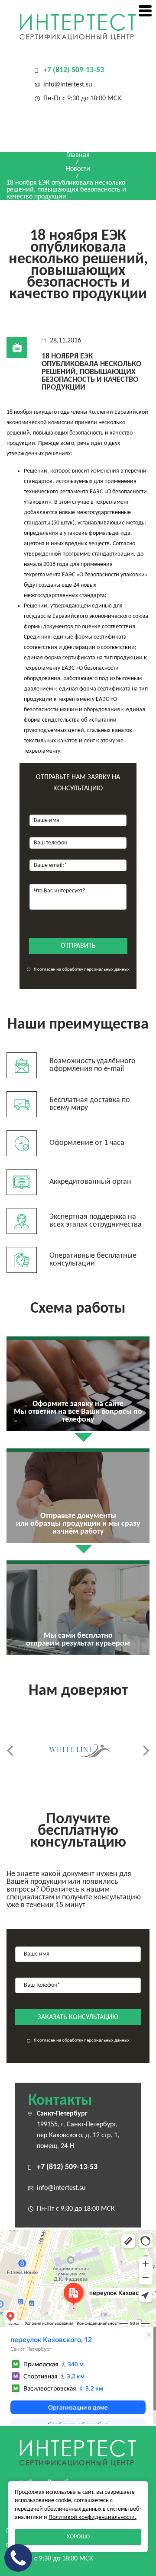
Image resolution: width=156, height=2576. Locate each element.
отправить (78, 946)
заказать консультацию (78, 2017)
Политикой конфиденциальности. (93, 2517)
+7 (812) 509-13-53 (74, 70)
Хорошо (78, 2537)
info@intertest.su (68, 85)
